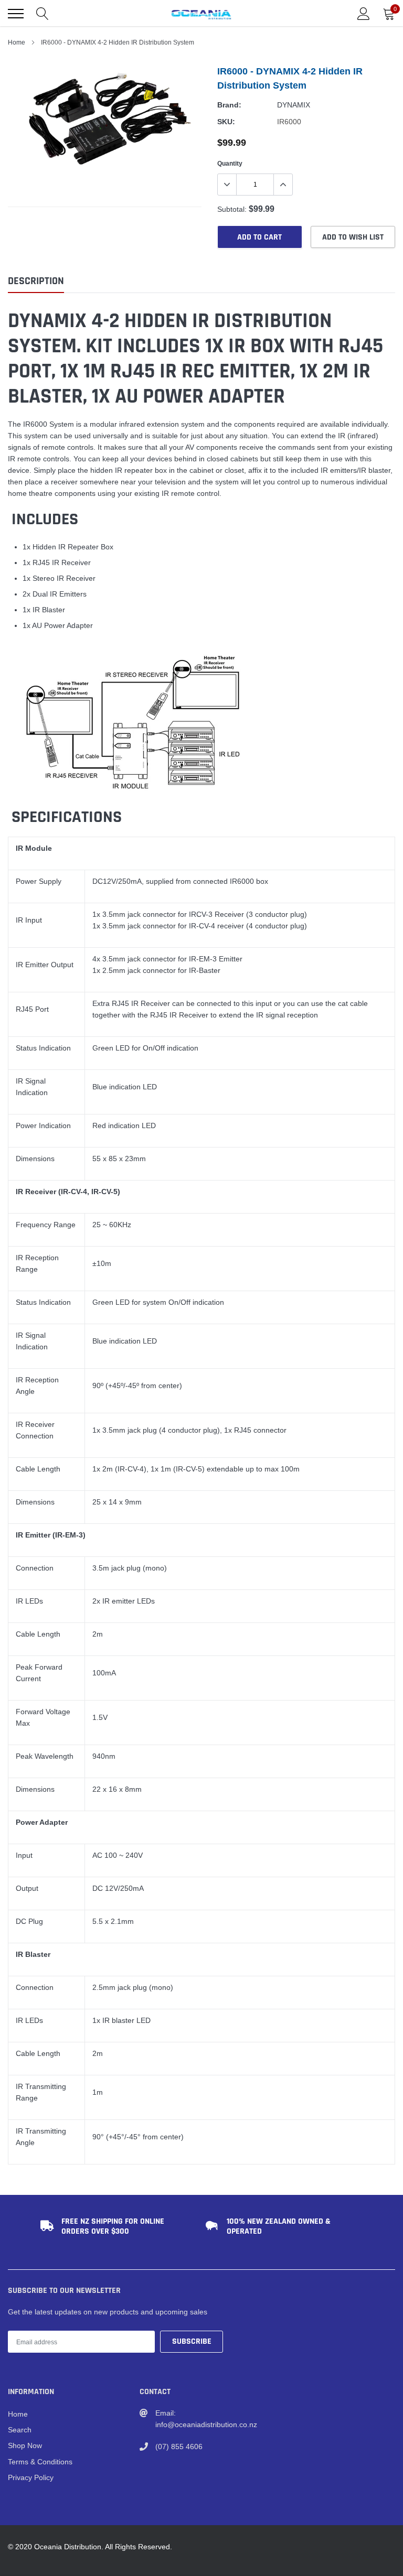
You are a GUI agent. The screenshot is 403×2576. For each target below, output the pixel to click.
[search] (43, 14)
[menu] (16, 14)
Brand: (229, 105)
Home (17, 42)
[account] (364, 14)
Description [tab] (36, 281)
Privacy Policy (31, 2477)
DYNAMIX (294, 105)
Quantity (230, 163)
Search (20, 2430)
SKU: (226, 122)
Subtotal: (232, 209)
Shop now (25, 2445)
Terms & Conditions (40, 2462)
